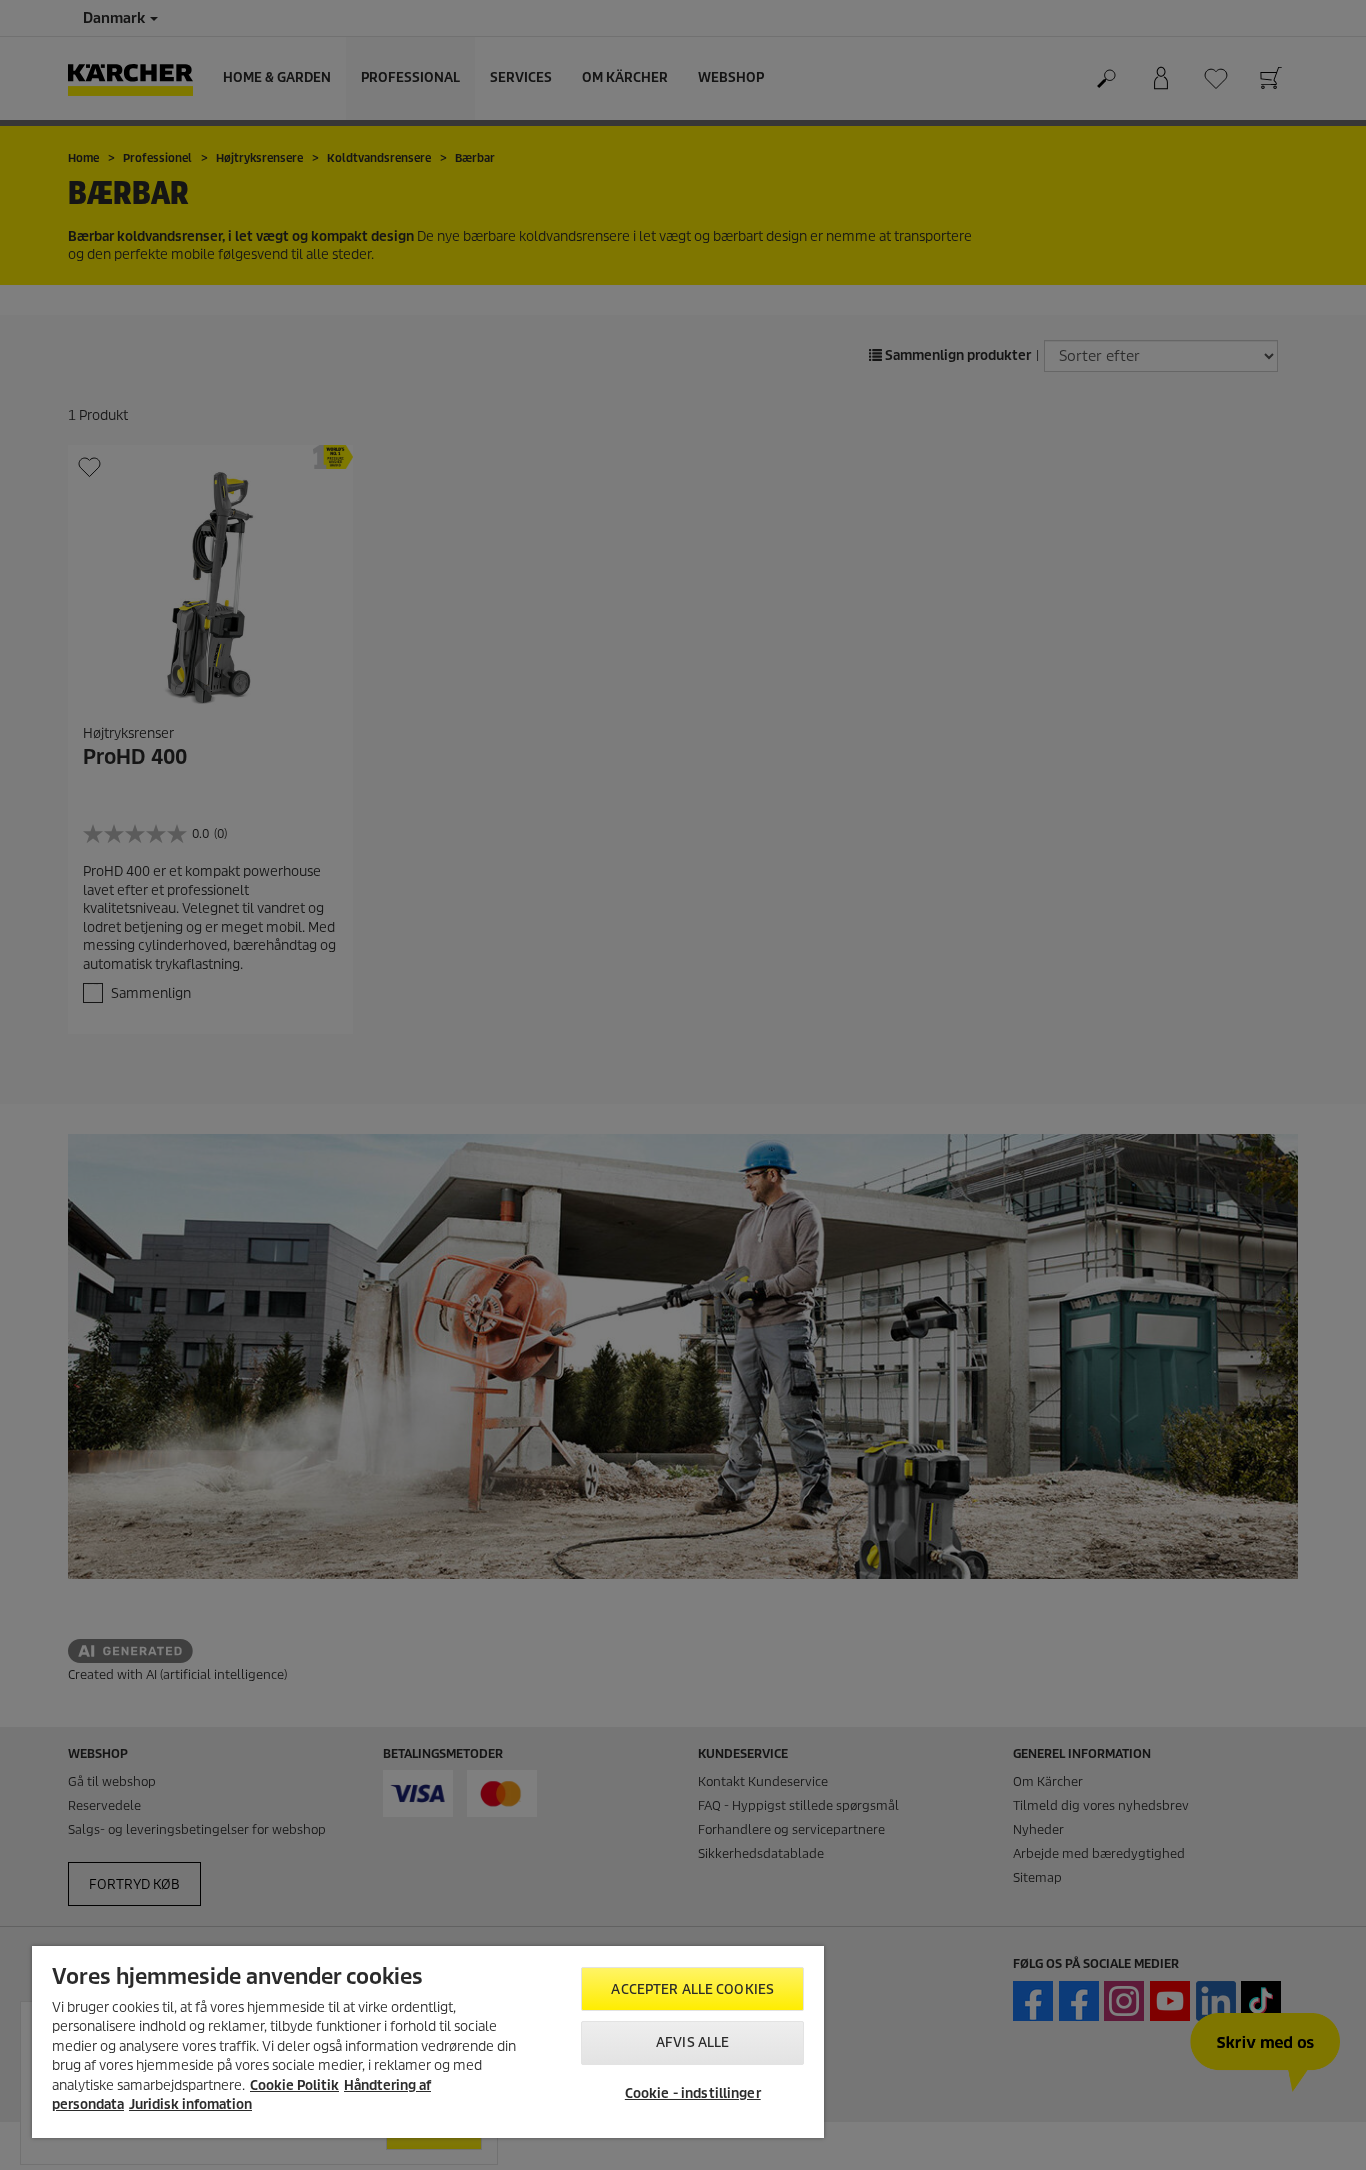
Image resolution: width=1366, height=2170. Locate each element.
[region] (428, 2042)
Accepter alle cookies (692, 1989)
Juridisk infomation (190, 2104)
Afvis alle (692, 2042)
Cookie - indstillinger (693, 2093)
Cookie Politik (294, 2085)
